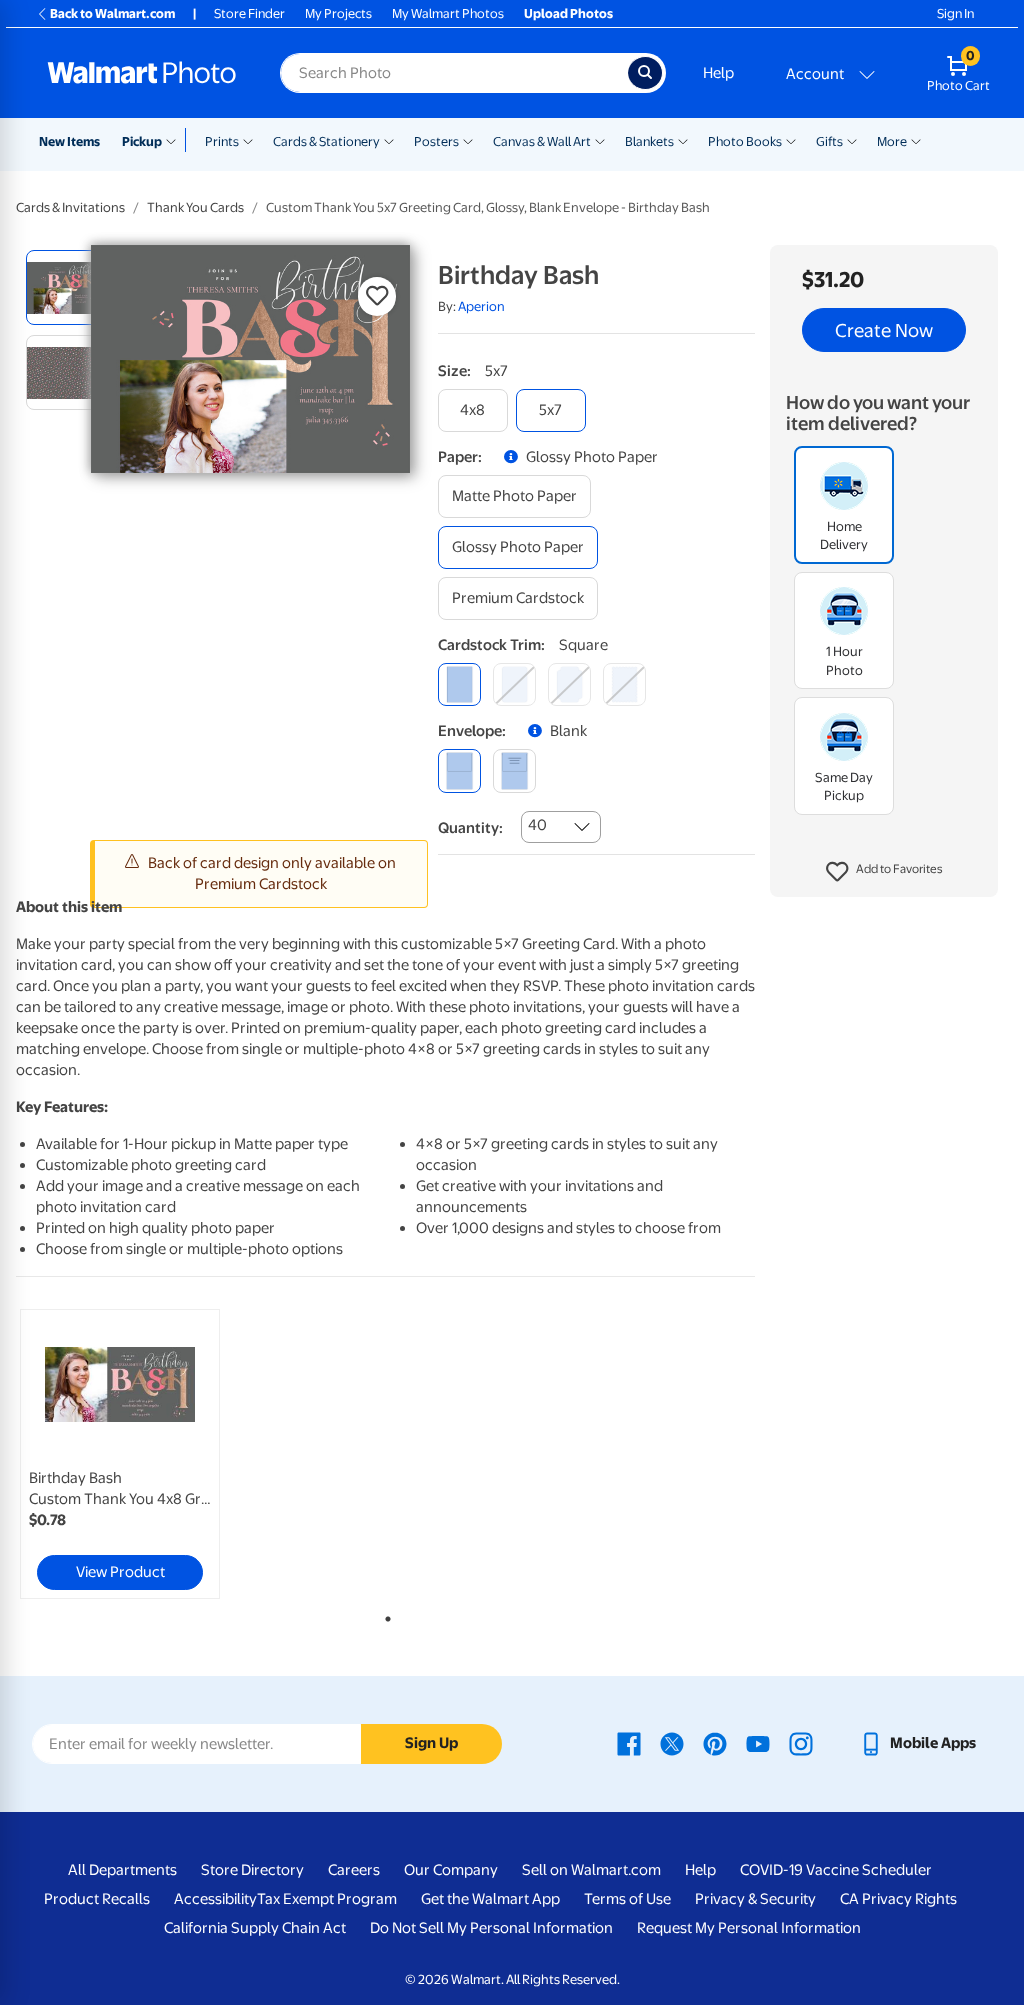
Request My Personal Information (749, 1928)
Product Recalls (97, 1899)
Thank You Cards (195, 207)
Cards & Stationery (326, 141)
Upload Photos (568, 13)
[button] (884, 872)
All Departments (122, 1870)
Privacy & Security (755, 1899)
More (892, 141)
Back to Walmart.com (112, 13)
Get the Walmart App (490, 1899)
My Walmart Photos (448, 13)
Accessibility (215, 1899)
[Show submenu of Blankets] (683, 140)
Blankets (649, 141)
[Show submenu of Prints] (248, 140)
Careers (354, 1870)
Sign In (955, 13)
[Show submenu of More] (916, 140)
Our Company (451, 1870)
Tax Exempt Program (327, 1899)
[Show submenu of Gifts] (852, 140)
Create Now (884, 330)
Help (718, 73)
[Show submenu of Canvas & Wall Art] (600, 140)
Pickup (142, 141)
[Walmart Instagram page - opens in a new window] (801, 1743)
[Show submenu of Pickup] (175, 140)
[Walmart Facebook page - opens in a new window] (629, 1743)
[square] (459, 684)
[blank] (459, 770)
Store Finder (249, 13)
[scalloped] (624, 684)
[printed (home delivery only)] (514, 770)
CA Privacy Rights (898, 1899)
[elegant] (569, 684)
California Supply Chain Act (255, 1928)
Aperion (481, 306)
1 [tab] (384, 1615)
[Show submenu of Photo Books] (791, 140)
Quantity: (470, 828)
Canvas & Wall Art (542, 141)
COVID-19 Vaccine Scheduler (836, 1870)
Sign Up (431, 1743)
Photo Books (745, 141)
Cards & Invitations (70, 207)
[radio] (63, 287)
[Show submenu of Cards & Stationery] (389, 140)
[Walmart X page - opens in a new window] (672, 1743)
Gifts (829, 141)
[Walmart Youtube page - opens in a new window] (758, 1743)
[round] (514, 684)
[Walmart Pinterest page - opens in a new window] (715, 1743)
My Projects (338, 13)
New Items (69, 141)
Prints (222, 141)
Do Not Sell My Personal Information (491, 1928)
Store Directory (252, 1870)
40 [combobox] (537, 825)
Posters (436, 141)
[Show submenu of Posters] (468, 140)
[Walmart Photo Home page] (142, 73)
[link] (120, 1454)
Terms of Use (627, 1899)
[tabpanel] (140, 1454)
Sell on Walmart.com (591, 1870)
